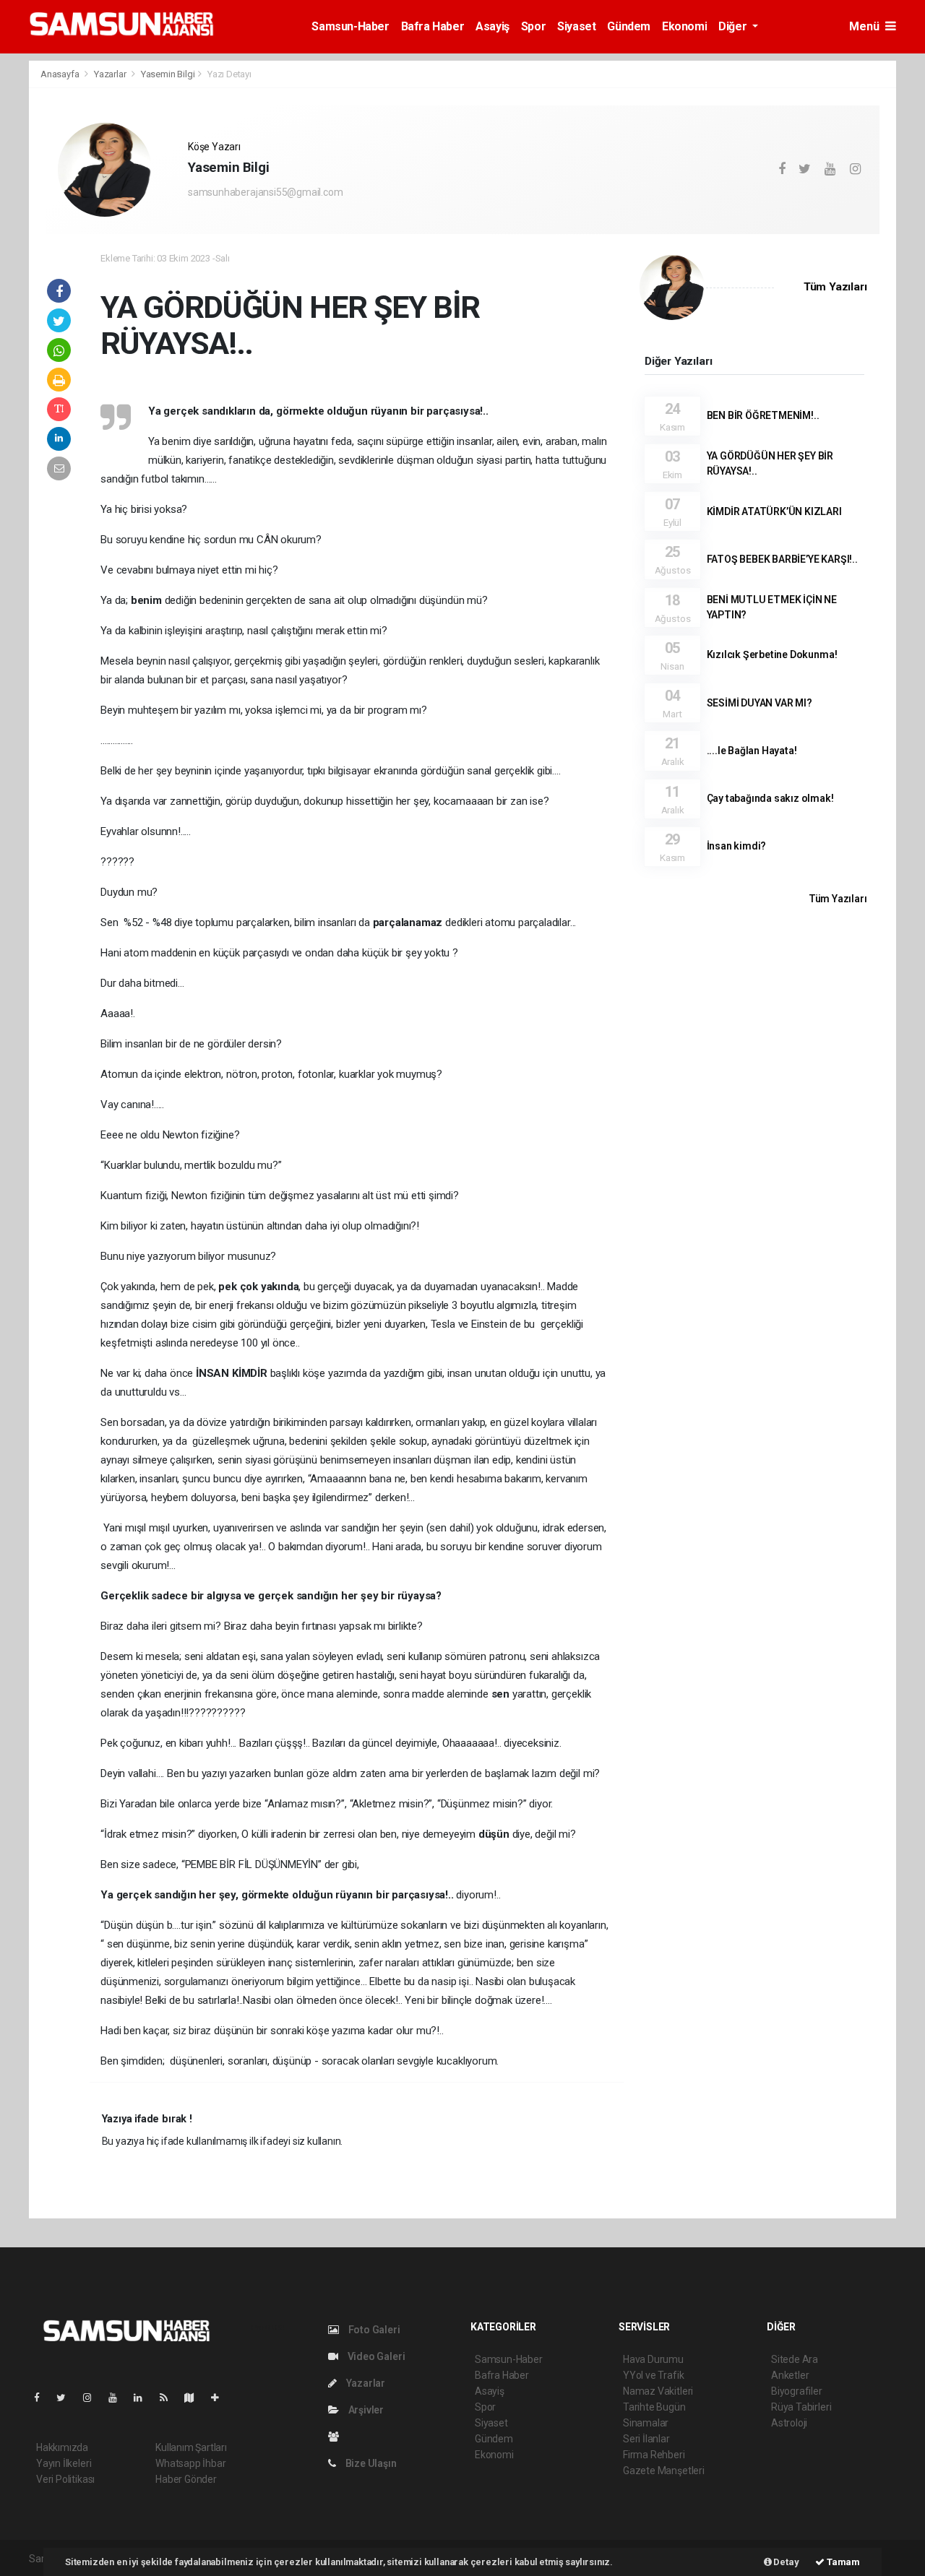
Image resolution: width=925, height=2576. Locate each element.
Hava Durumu (653, 2359)
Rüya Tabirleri (801, 2407)
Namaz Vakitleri (658, 2391)
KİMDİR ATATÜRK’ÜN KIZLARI (774, 511)
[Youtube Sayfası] (119, 2398)
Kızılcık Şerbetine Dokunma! (772, 654)
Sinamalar (646, 2423)
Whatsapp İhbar (190, 2463)
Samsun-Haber (350, 26)
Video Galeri (375, 2356)
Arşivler (365, 2410)
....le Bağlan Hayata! (752, 751)
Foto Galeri (373, 2330)
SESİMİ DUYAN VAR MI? (760, 703)
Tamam (842, 2562)
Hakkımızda (62, 2447)
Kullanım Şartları (191, 2447)
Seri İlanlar (646, 2439)
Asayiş (492, 26)
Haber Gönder (186, 2479)
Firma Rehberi (654, 2455)
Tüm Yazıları (835, 287)
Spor (533, 26)
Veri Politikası (65, 2479)
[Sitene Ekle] (221, 2398)
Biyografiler (797, 2391)
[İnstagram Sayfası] (93, 2398)
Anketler (790, 2375)
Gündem (629, 26)
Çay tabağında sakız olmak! (770, 798)
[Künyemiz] (337, 2437)
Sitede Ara (795, 2359)
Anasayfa (61, 74)
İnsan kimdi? (737, 846)
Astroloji (789, 2423)
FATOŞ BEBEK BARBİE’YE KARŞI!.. (782, 559)
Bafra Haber (433, 26)
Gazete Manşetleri (664, 2471)
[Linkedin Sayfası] (144, 2398)
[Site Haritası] (195, 2398)
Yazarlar (111, 74)
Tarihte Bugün (654, 2407)
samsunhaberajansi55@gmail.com (265, 192)
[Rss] (169, 2398)
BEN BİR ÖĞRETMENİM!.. (763, 415)
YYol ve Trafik (653, 2375)
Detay (786, 2562)
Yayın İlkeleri (64, 2463)
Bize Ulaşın (370, 2463)
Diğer (734, 26)
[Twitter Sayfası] (67, 2398)
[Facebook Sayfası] (43, 2398)
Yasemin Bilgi (168, 74)
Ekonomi (684, 26)
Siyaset (576, 26)
